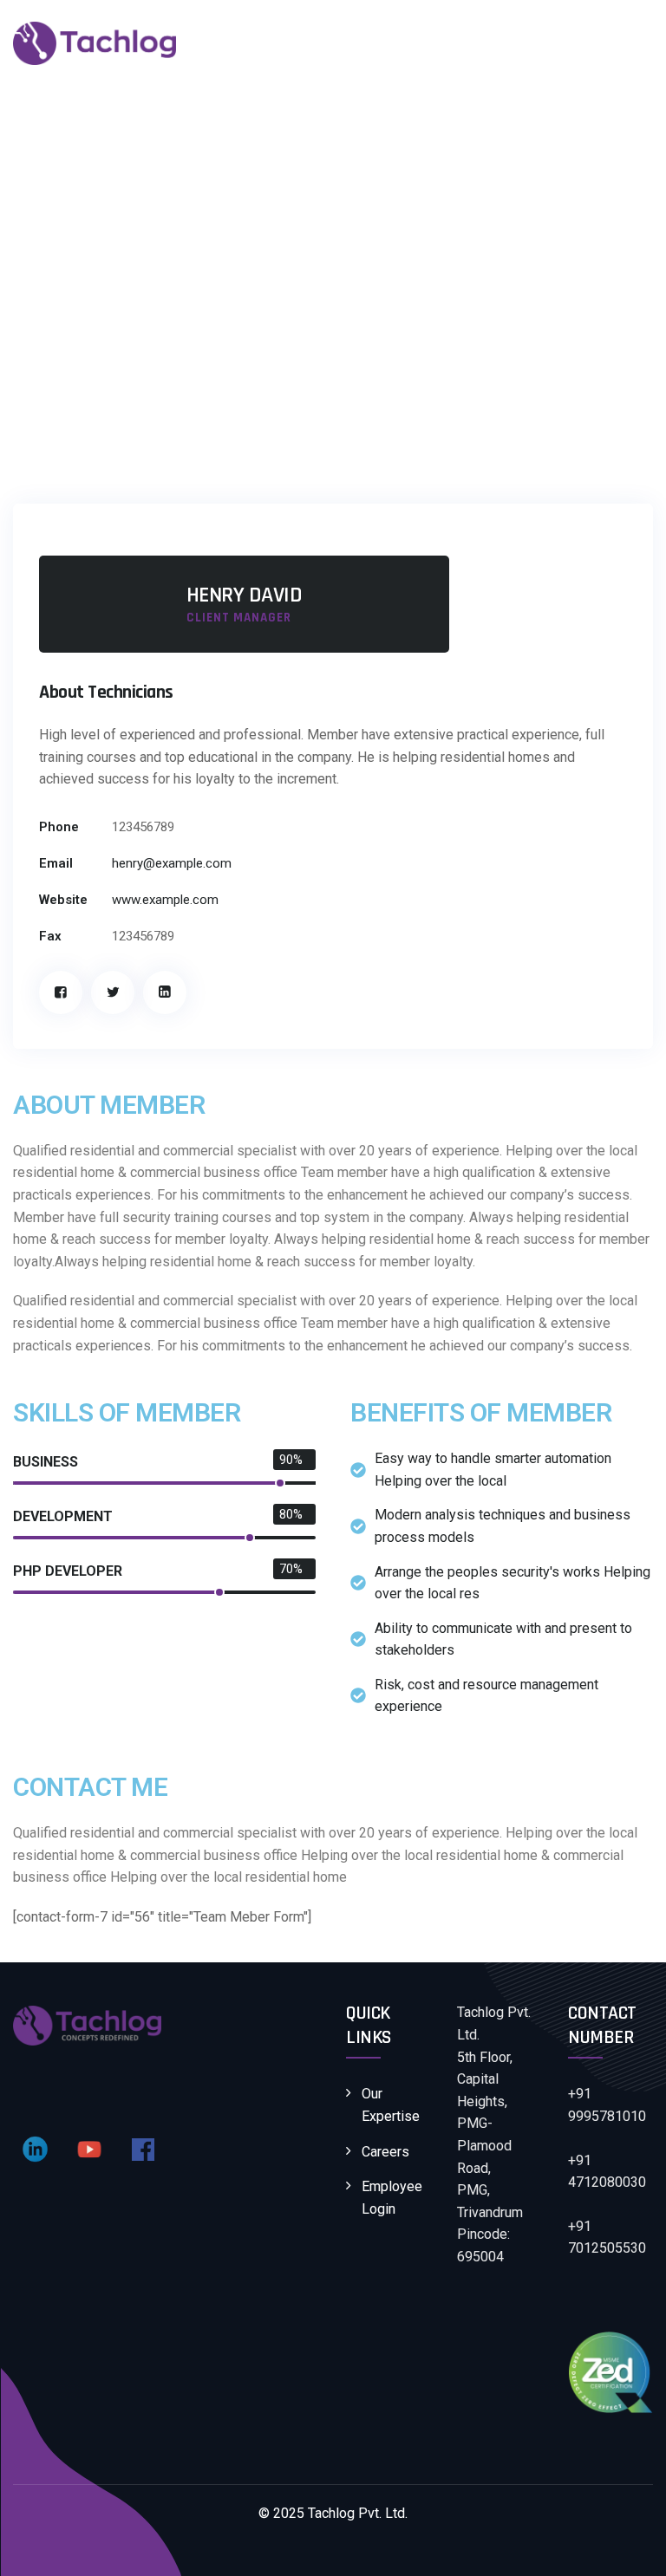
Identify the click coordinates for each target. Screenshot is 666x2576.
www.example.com (165, 900)
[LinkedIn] (165, 992)
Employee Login (392, 2198)
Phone (59, 827)
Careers (385, 2152)
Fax (50, 936)
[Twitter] (113, 992)
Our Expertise (391, 2105)
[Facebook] (61, 992)
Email (56, 863)
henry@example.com (172, 863)
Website (63, 900)
